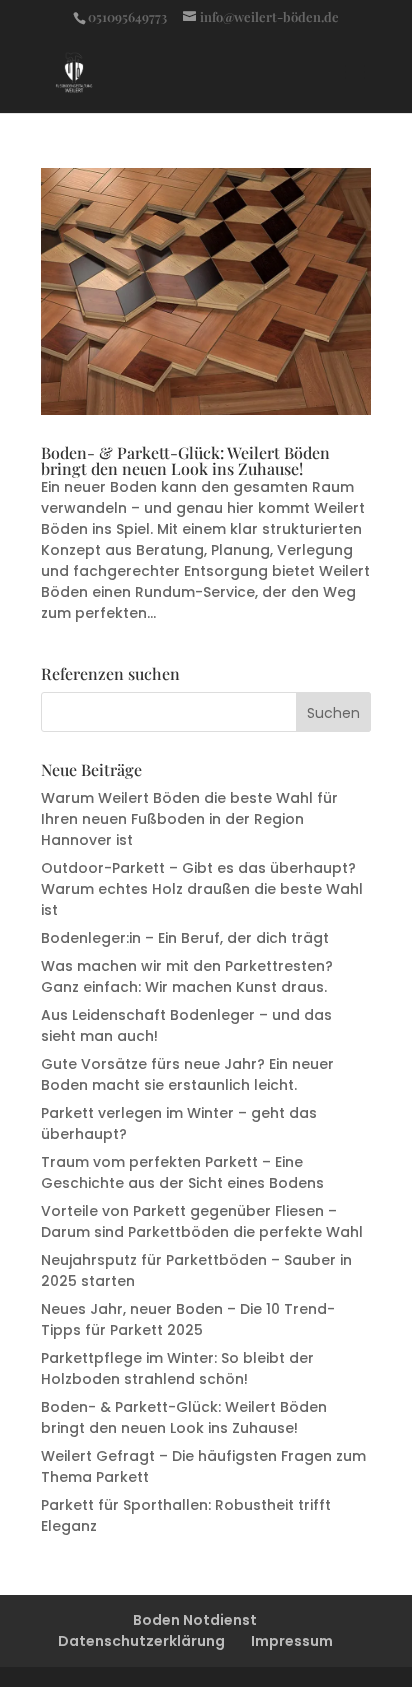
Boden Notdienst (195, 1620)
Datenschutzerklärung (141, 1641)
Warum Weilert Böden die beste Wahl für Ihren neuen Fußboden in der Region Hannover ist (189, 819)
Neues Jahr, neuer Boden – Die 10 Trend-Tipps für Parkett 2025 (188, 1319)
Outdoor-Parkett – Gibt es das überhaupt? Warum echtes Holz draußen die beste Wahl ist (202, 889)
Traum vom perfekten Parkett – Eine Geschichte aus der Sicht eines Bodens (182, 1172)
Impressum (292, 1641)
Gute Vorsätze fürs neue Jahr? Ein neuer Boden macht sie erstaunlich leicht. (187, 1074)
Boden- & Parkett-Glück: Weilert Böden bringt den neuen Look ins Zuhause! (185, 460)
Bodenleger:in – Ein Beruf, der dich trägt (185, 938)
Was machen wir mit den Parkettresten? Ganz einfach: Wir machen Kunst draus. (187, 976)
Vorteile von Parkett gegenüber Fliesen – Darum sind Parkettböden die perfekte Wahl (202, 1221)
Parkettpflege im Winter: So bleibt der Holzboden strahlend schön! (177, 1368)
